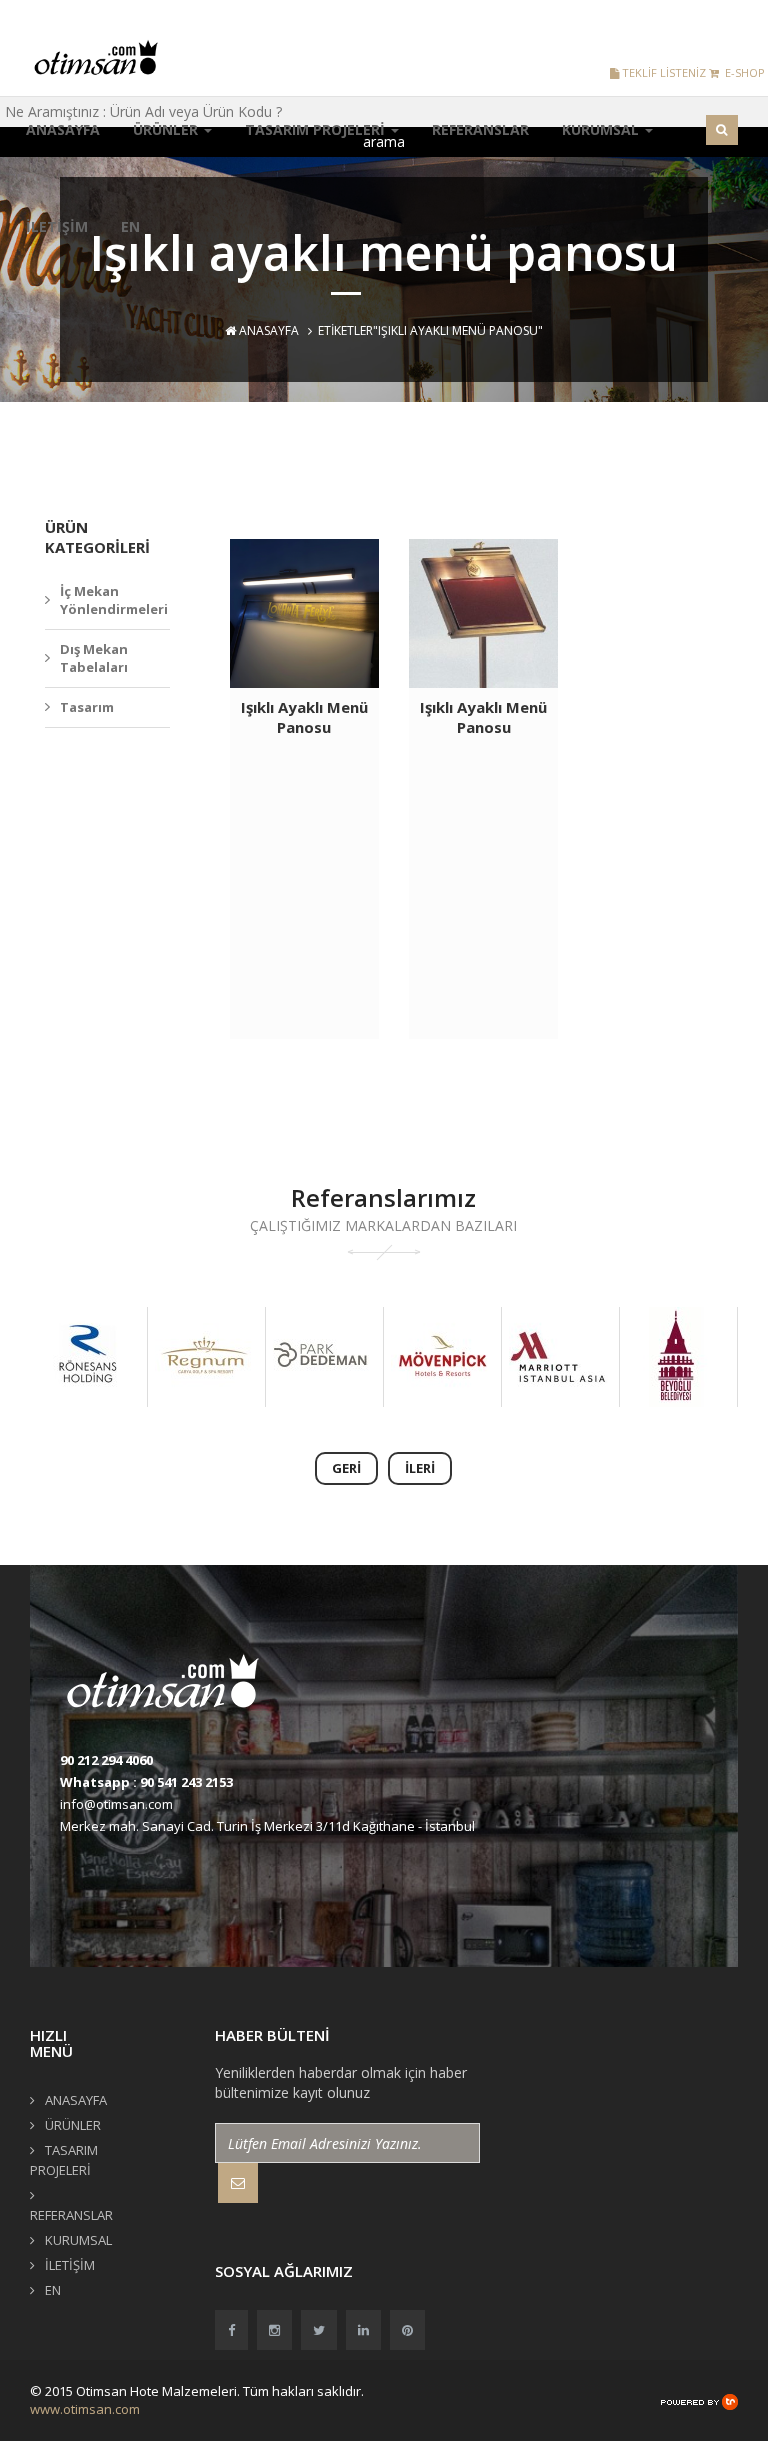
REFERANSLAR (480, 129)
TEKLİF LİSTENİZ (662, 72)
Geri (346, 1468)
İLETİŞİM (57, 226)
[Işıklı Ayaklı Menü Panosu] (304, 613)
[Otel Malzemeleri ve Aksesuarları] (102, 56)
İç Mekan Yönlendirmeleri (114, 600)
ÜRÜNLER (167, 129)
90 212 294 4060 (106, 1760)
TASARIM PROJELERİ (317, 129)
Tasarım (87, 707)
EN (130, 226)
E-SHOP (742, 72)
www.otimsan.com (85, 2409)
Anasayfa (267, 330)
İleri (420, 1468)
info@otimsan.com (116, 1804)
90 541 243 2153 (186, 1782)
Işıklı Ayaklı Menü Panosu (304, 717)
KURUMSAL (602, 129)
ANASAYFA (63, 129)
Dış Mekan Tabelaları (94, 658)
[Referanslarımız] (87, 1357)
